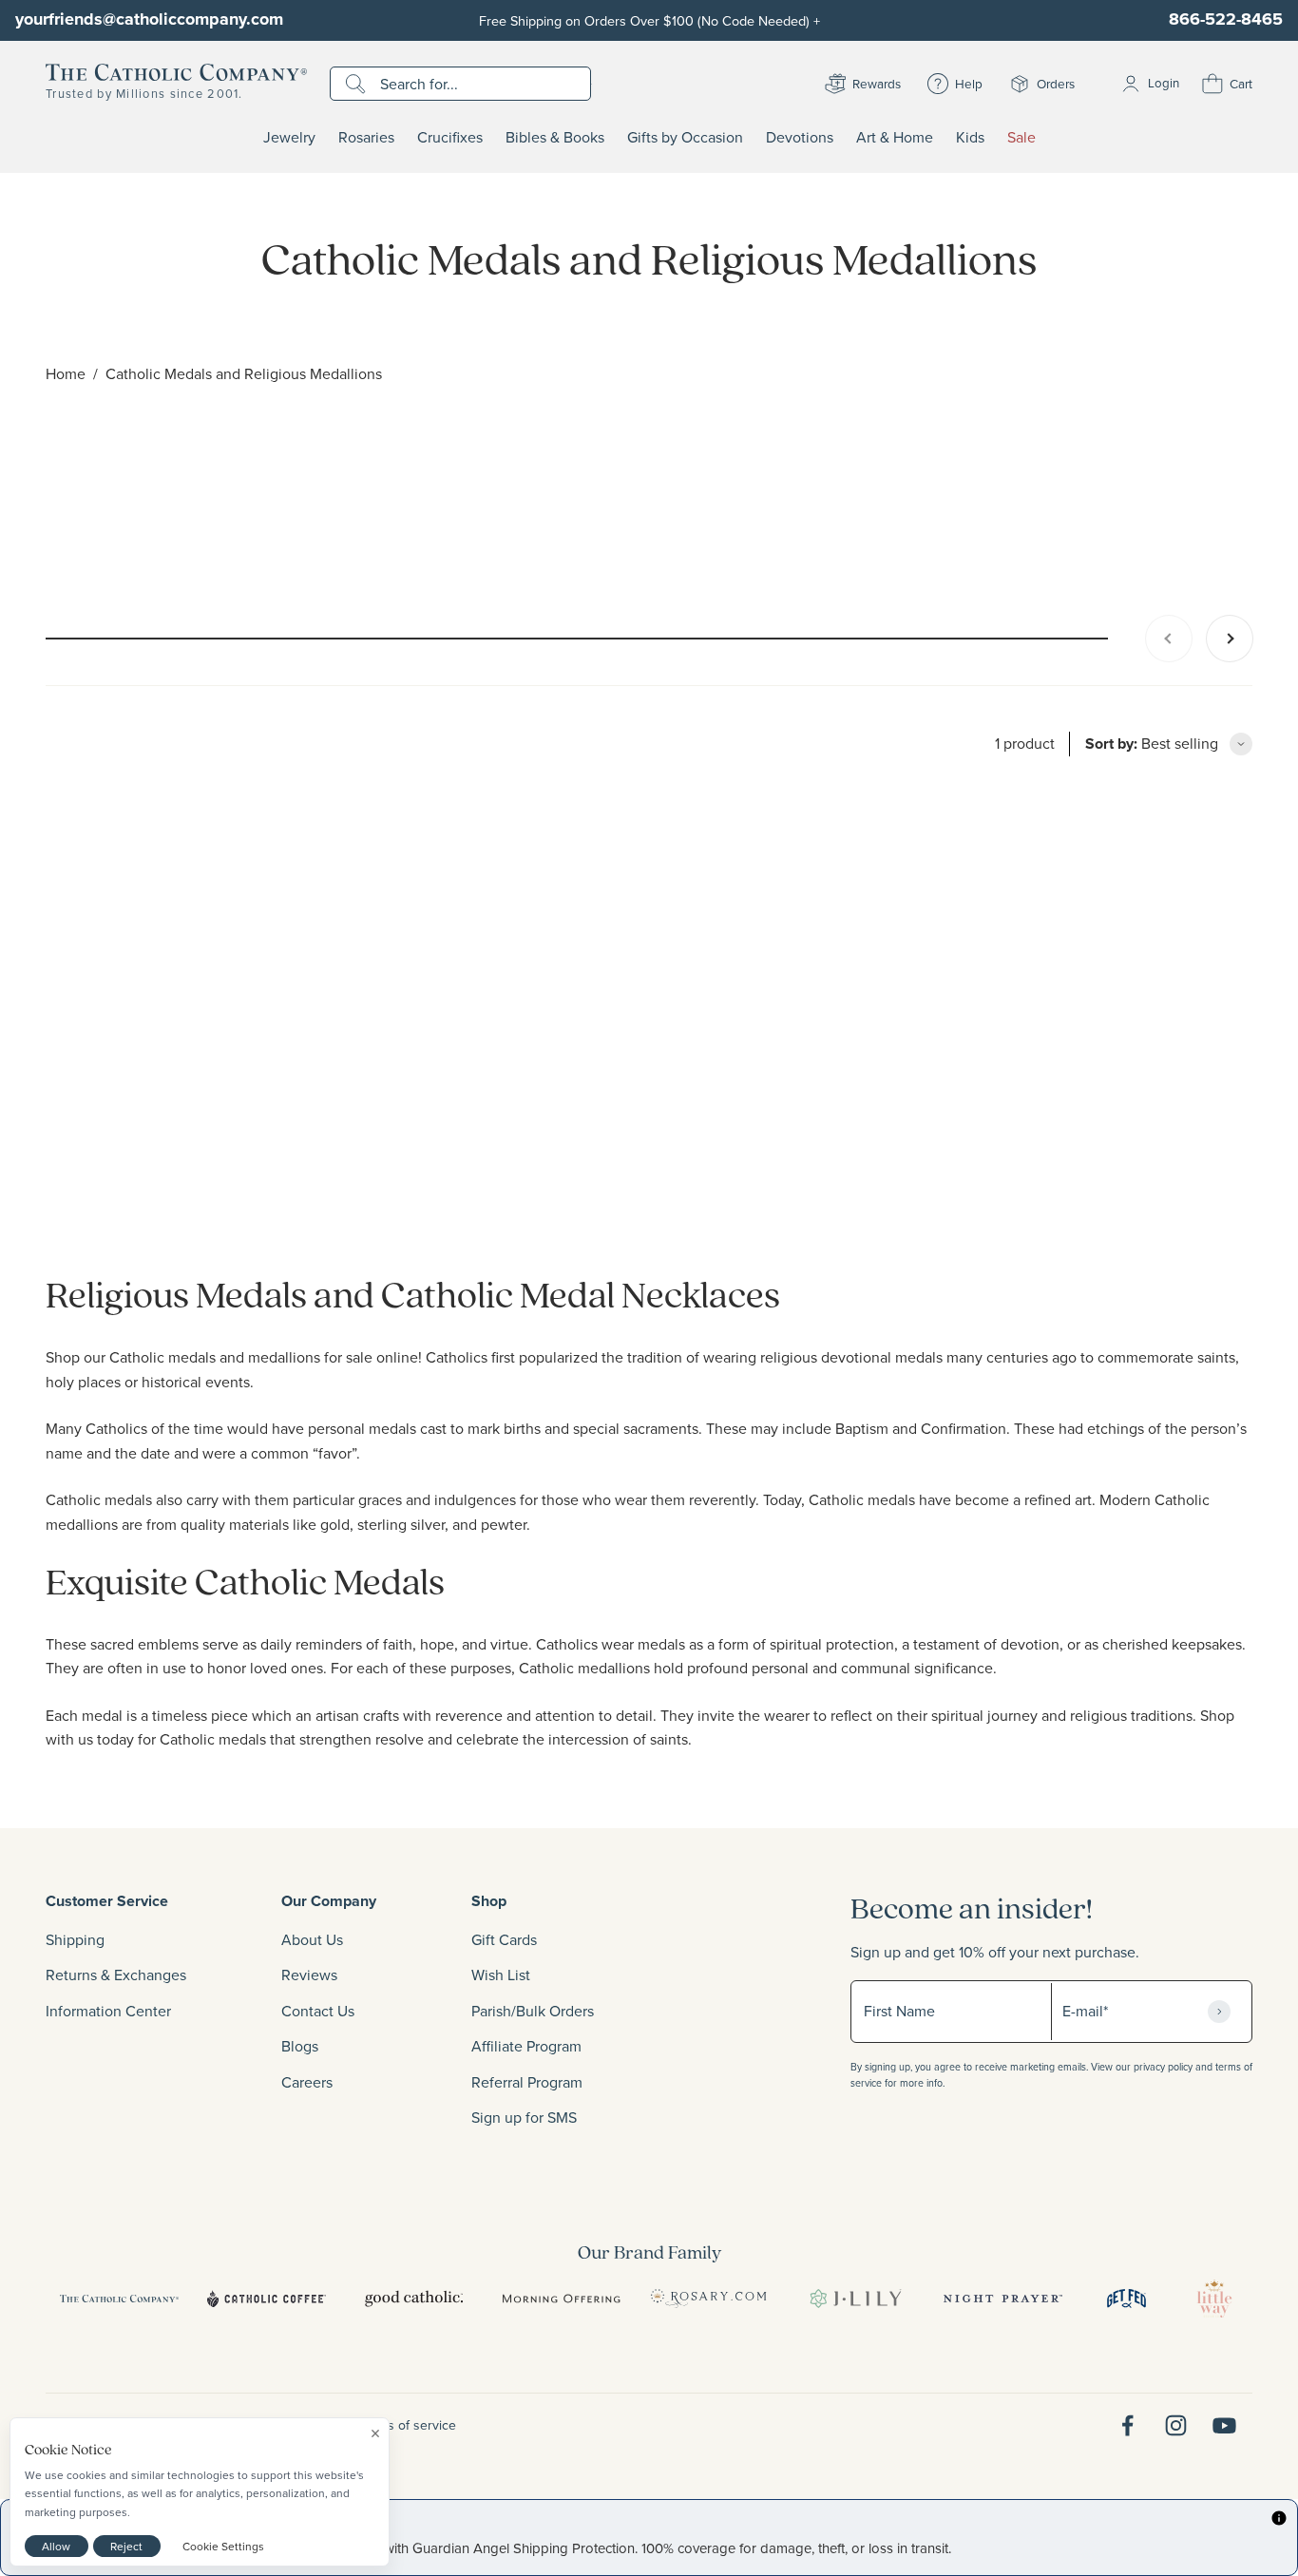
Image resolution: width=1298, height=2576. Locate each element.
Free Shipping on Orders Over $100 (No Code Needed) (649, 20)
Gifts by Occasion (685, 138)
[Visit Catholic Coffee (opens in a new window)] (267, 2299)
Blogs (300, 2046)
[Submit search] (358, 84)
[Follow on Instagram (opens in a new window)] (1176, 2425)
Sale (1021, 138)
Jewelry (289, 138)
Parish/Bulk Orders (533, 2011)
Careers (307, 2082)
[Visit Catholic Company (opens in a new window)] (119, 2299)
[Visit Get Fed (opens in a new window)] (1126, 2299)
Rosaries (366, 138)
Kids (970, 138)
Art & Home (895, 138)
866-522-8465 (1226, 19)
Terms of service (408, 2425)
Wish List (501, 1975)
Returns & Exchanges (116, 1975)
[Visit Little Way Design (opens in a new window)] (1214, 2299)
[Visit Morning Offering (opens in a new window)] (561, 2299)
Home (66, 373)
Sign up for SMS (524, 2117)
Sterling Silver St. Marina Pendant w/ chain (191, 1204)
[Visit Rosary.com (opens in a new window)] (708, 2299)
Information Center (108, 2011)
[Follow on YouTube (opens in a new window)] (1224, 2425)
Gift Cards (504, 1939)
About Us (312, 1939)
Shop (489, 1901)
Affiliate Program (526, 2046)
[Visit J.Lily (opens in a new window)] (856, 2299)
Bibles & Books (555, 138)
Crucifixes (450, 138)
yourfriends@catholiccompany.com (149, 19)
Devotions (800, 138)
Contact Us (318, 2011)
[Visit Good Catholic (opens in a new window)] (414, 2299)
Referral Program (527, 2082)
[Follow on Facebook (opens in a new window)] (1127, 2425)
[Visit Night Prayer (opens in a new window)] (1003, 2299)
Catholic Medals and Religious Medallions (244, 373)
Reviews (309, 1975)
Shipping (75, 1939)
